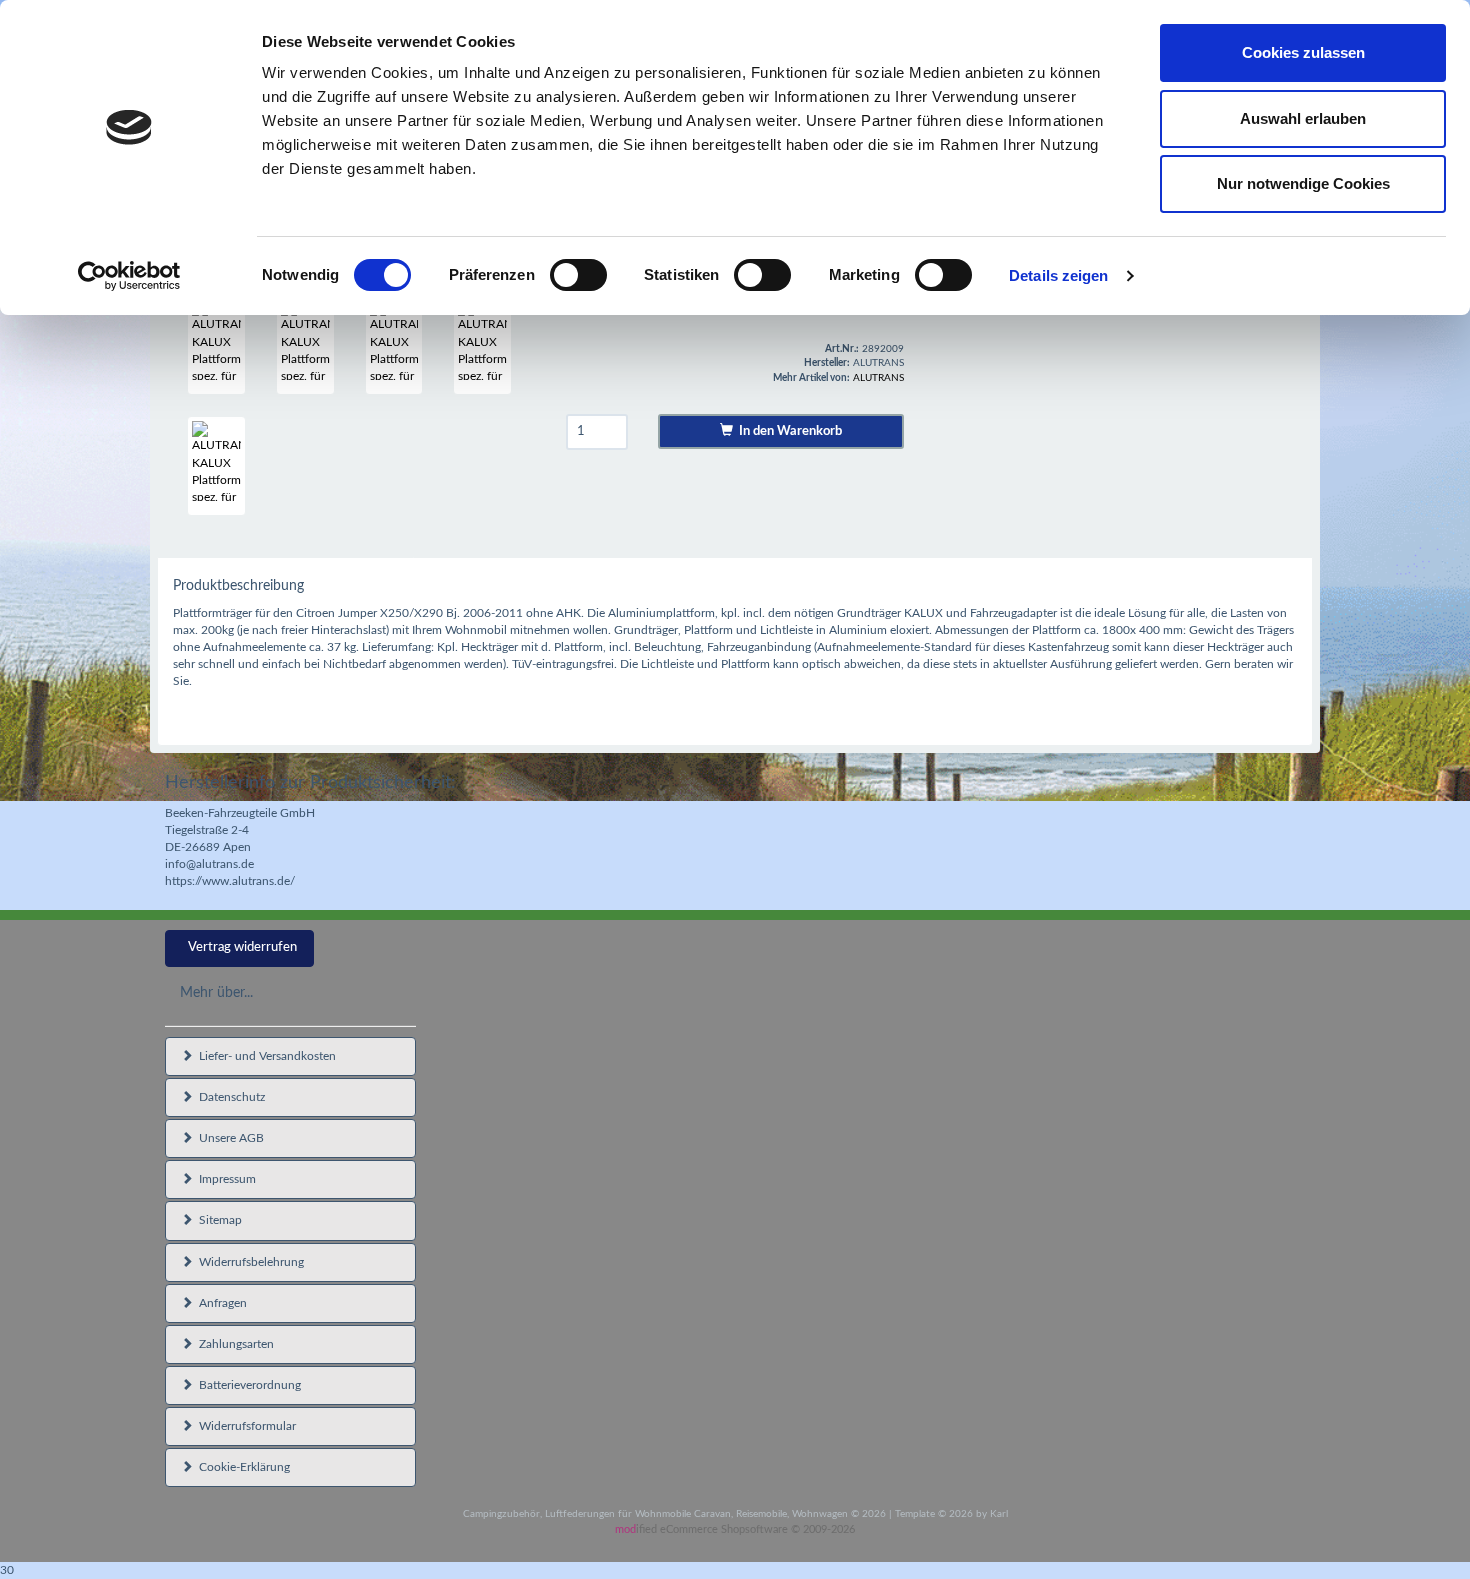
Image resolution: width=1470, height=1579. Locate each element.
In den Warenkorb (787, 431)
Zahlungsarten (233, 1344)
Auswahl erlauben (1303, 118)
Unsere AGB (228, 1138)
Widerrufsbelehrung (248, 1262)
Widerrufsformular (244, 1426)
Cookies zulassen (1303, 52)
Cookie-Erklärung (241, 1467)
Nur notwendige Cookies (1303, 183)
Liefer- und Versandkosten (264, 1056)
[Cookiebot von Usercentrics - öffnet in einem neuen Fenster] (129, 276)
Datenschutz (229, 1097)
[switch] (578, 275)
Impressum (224, 1179)
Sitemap (217, 1220)
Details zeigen (1058, 275)
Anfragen (220, 1303)
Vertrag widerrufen (242, 947)
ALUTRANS (878, 378)
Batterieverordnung (247, 1385)
